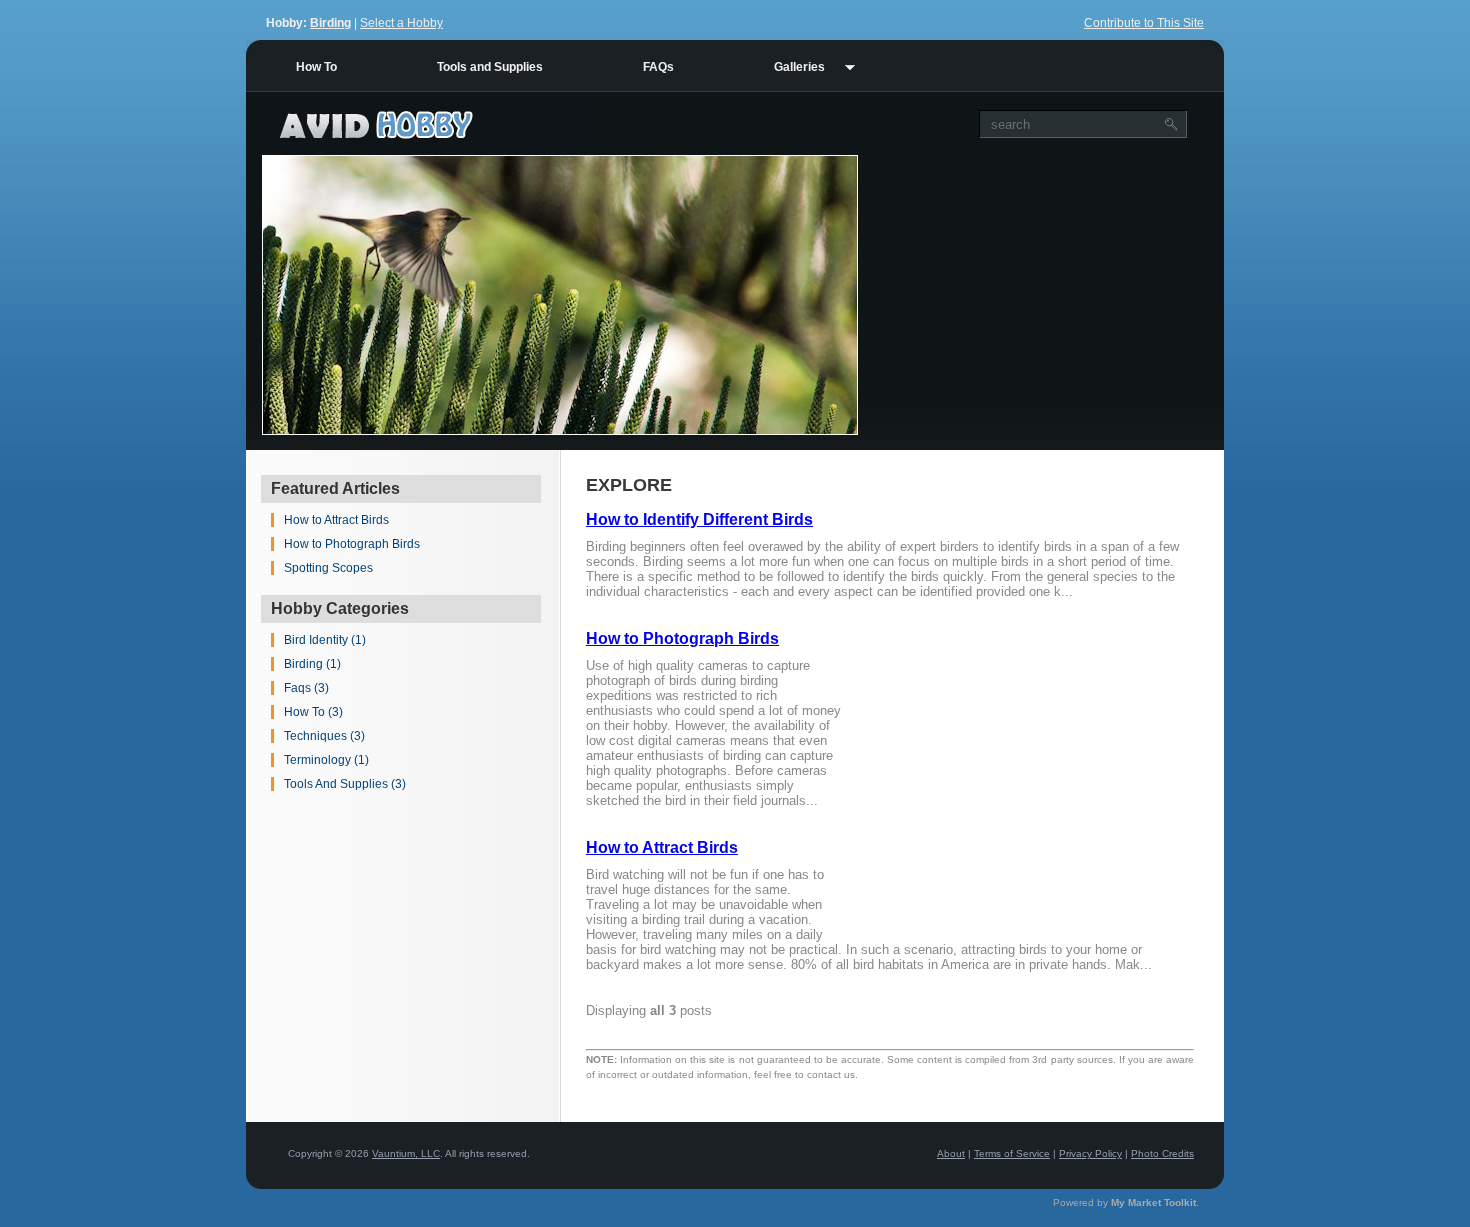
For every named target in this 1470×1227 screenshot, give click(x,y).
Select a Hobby (401, 23)
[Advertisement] (1041, 295)
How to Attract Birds (336, 520)
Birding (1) (312, 664)
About (951, 1153)
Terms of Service (1012, 1153)
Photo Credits (1162, 1153)
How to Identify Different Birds (699, 519)
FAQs (658, 67)
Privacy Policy (1090, 1153)
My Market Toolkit (1153, 1202)
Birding (330, 23)
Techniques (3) (324, 736)
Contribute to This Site (1144, 23)
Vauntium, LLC (406, 1153)
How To (316, 67)
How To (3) (313, 712)
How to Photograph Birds (352, 544)
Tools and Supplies (490, 67)
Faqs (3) (306, 688)
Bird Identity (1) (325, 640)
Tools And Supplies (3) (345, 784)
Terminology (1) (326, 760)
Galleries (799, 67)
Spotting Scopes (328, 568)
